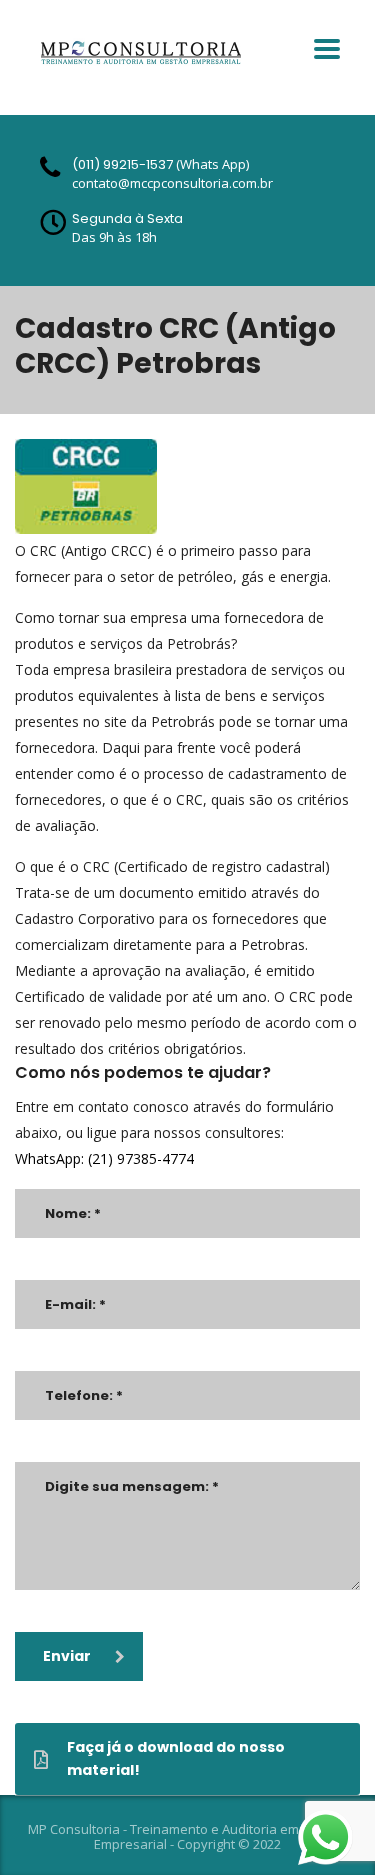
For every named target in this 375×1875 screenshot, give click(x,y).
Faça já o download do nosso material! (176, 1758)
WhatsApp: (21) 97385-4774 (104, 1158)
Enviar (67, 1656)
